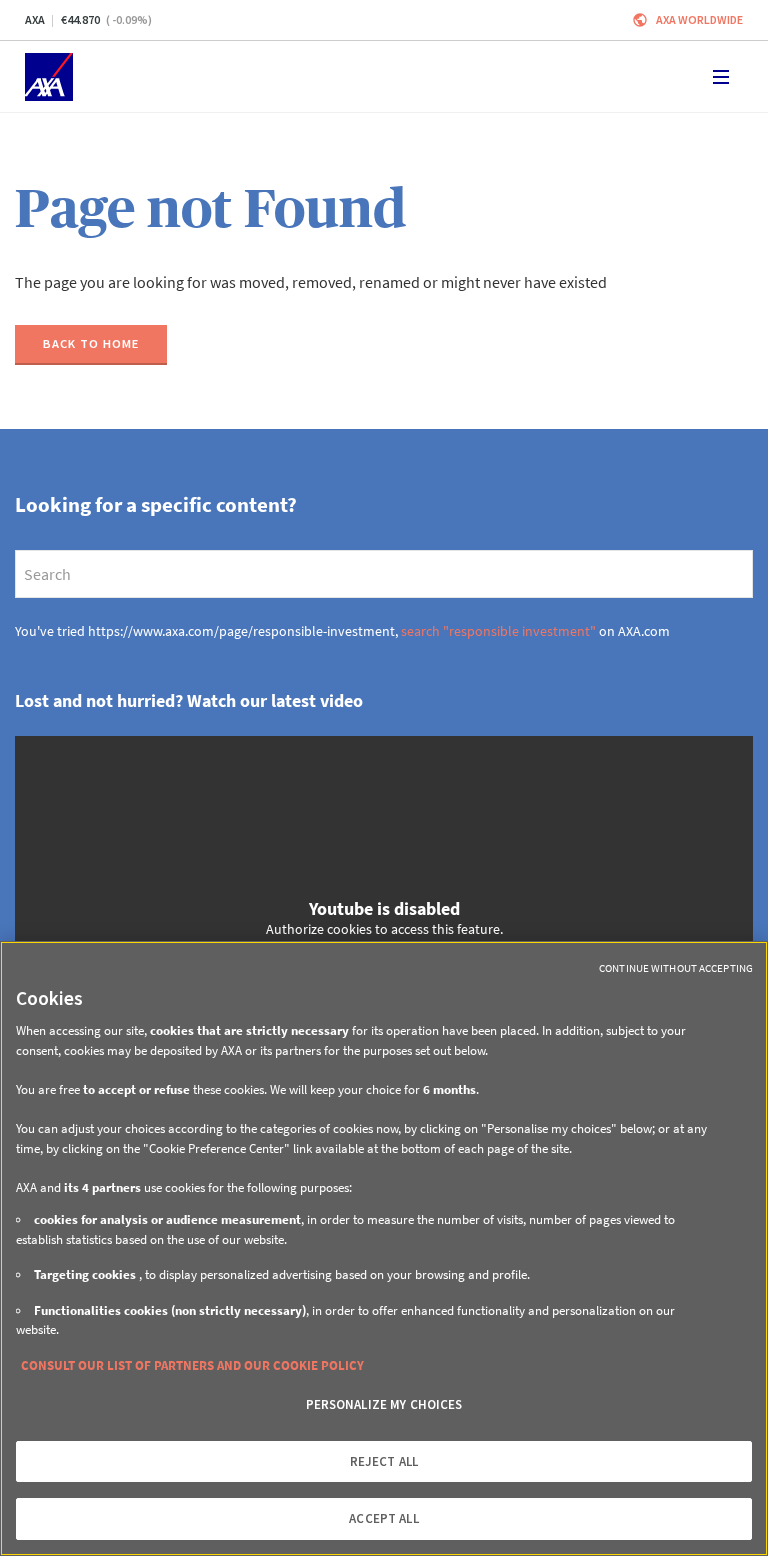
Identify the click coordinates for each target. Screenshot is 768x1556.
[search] (384, 574)
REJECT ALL (384, 1461)
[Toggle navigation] (721, 77)
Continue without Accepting (676, 968)
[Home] (49, 77)
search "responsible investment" (498, 631)
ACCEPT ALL (383, 1518)
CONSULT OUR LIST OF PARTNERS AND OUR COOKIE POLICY (192, 1365)
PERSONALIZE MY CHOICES (384, 1404)
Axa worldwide (699, 19)
